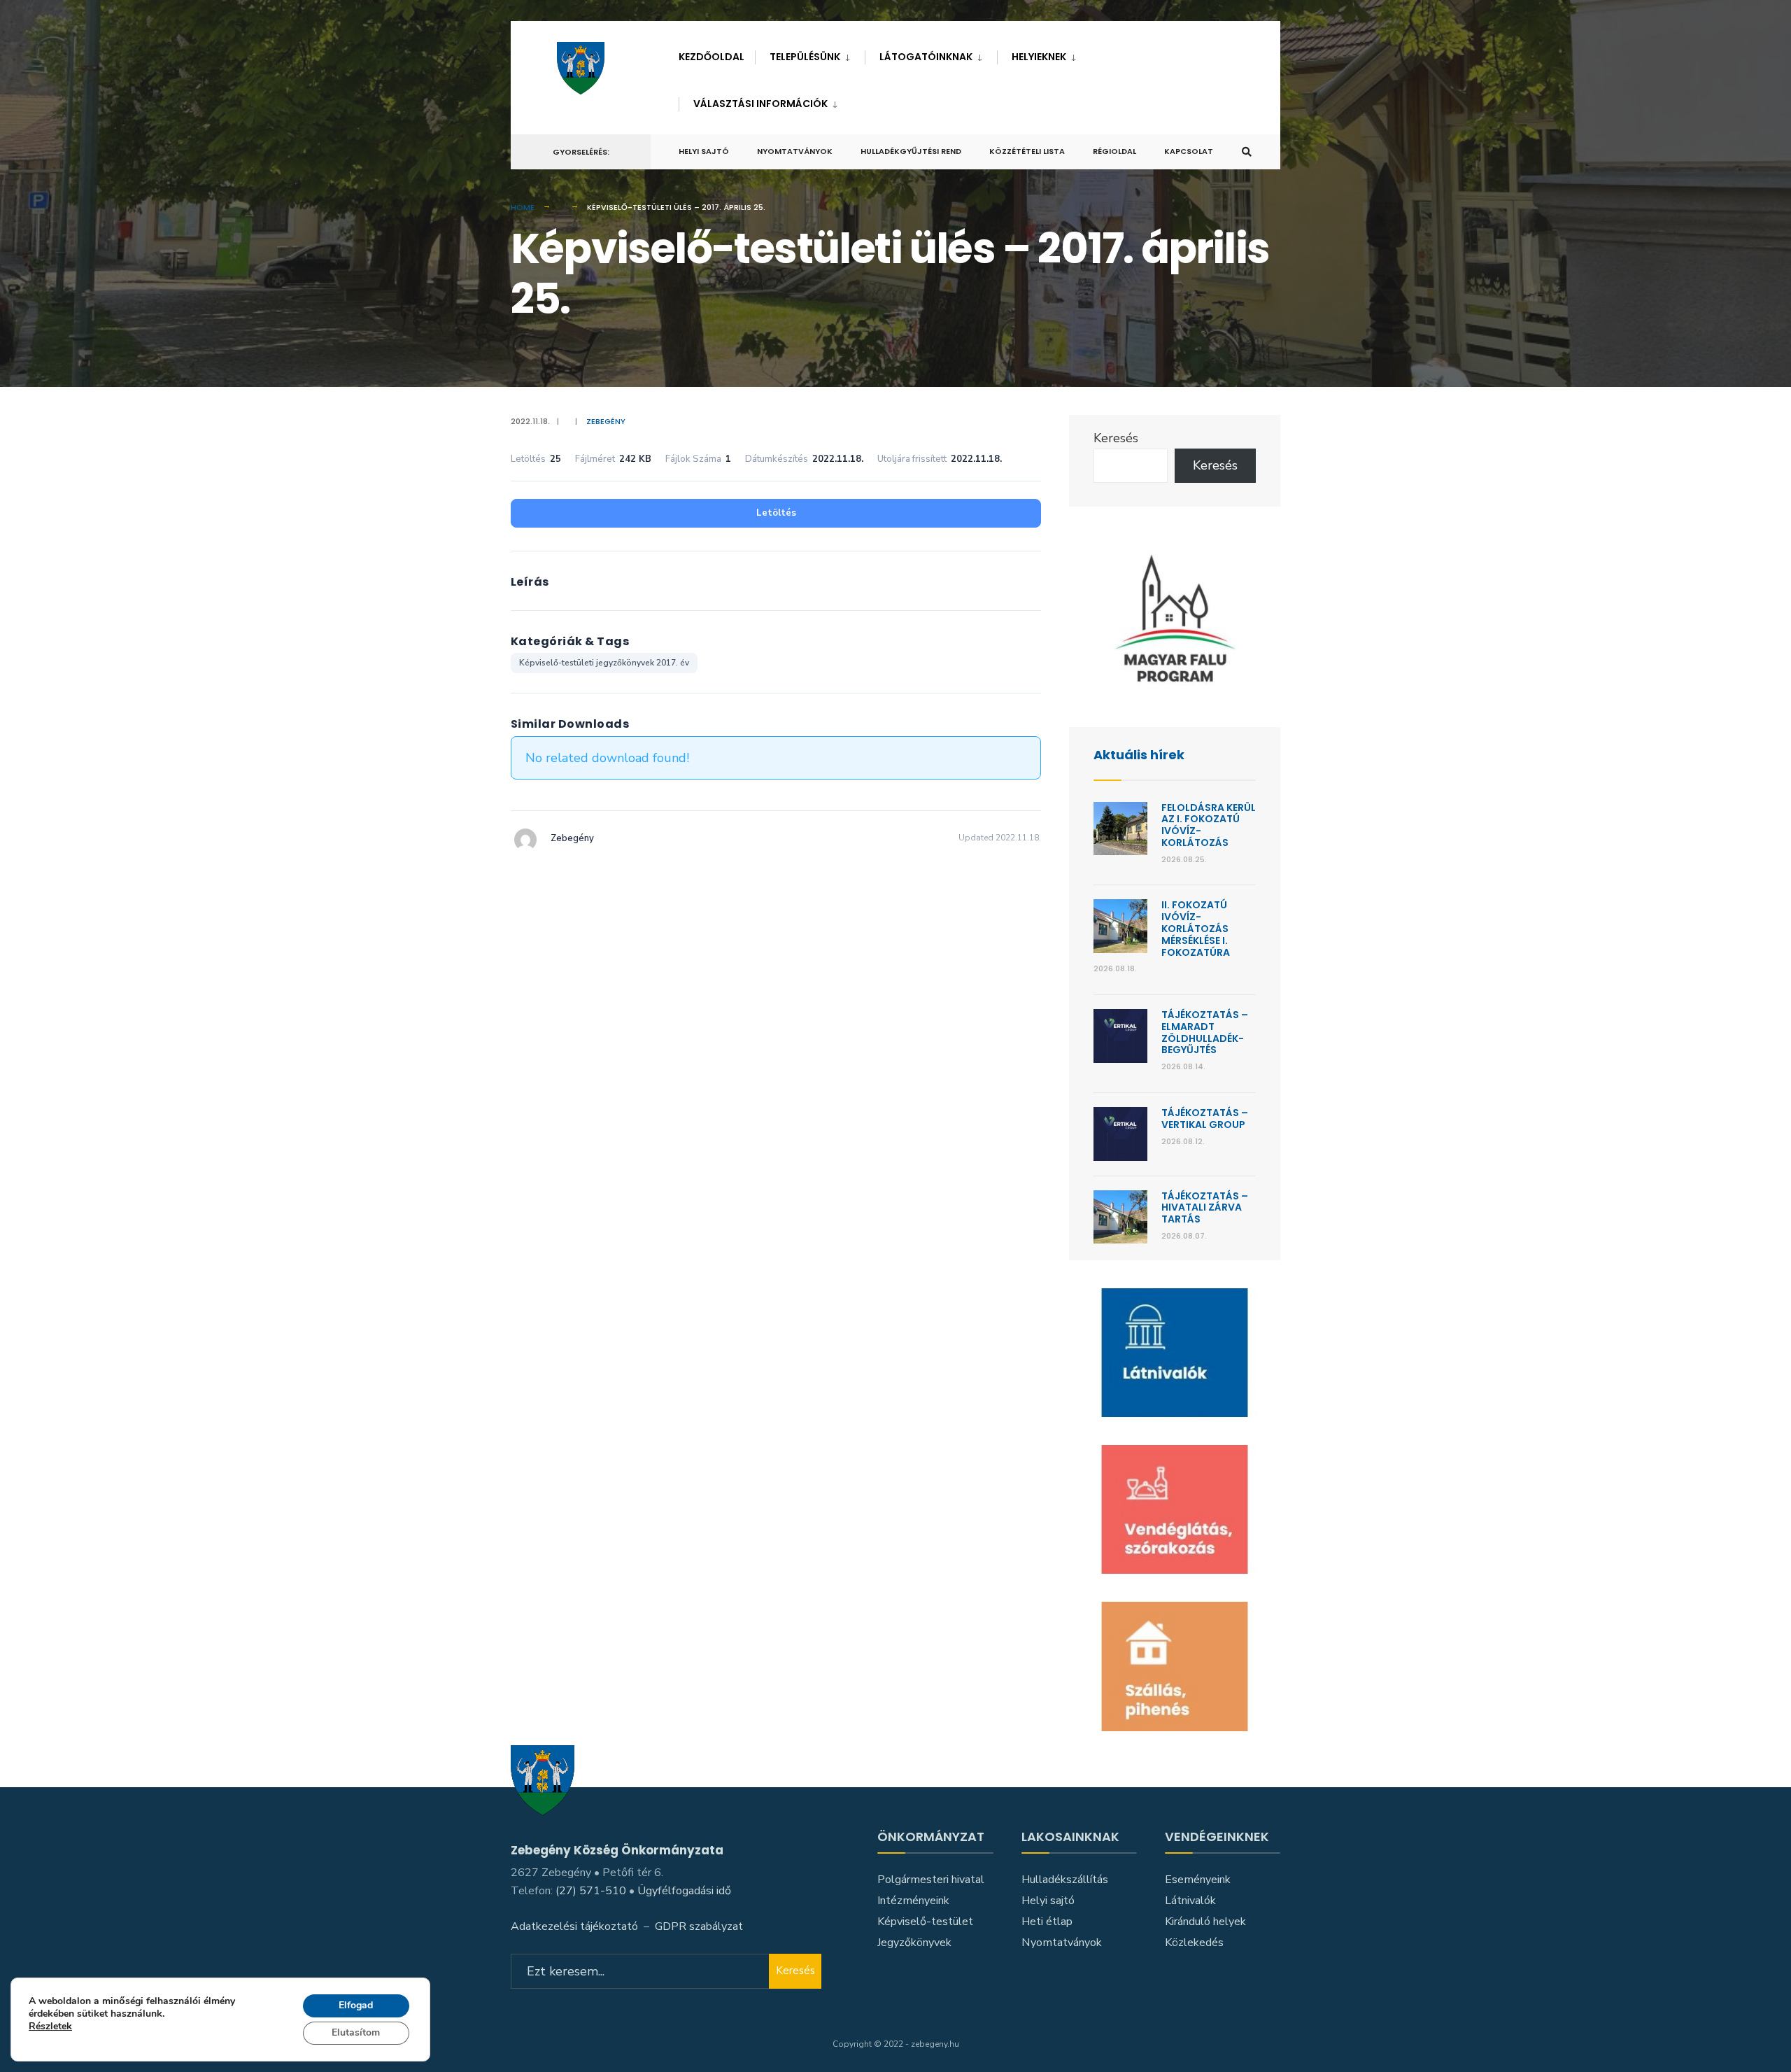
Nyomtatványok (795, 151)
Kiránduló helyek (1205, 1922)
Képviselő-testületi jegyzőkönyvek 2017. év (604, 663)
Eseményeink (1198, 1880)
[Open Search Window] (1247, 152)
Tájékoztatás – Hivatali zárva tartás (1205, 1208)
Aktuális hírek (1139, 755)
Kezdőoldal (712, 57)
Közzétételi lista (1027, 151)
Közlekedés (1194, 1943)
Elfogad (356, 2005)
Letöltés (776, 513)
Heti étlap (1047, 1922)
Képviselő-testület (925, 1922)
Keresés (1116, 438)
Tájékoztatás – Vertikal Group (1205, 1119)
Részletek (50, 2028)
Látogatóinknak (926, 57)
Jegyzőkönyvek (914, 1943)
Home (523, 207)
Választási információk (760, 104)
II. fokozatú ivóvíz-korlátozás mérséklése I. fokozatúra (1196, 928)
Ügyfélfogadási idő (684, 1891)
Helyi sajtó (704, 151)
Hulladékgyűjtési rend (911, 151)
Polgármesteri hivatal (931, 1880)
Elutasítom (356, 2032)
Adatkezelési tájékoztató (574, 1926)
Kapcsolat (1189, 151)
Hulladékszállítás (1065, 1880)
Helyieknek (1039, 57)
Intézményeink (913, 1901)
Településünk (805, 57)
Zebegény (606, 421)
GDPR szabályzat (699, 1926)
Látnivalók (1190, 1901)
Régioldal (1114, 151)
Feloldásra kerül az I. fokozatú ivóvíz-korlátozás (1209, 825)
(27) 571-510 (591, 1891)
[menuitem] (810, 54)
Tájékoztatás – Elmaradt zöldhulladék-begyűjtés (1205, 1032)
